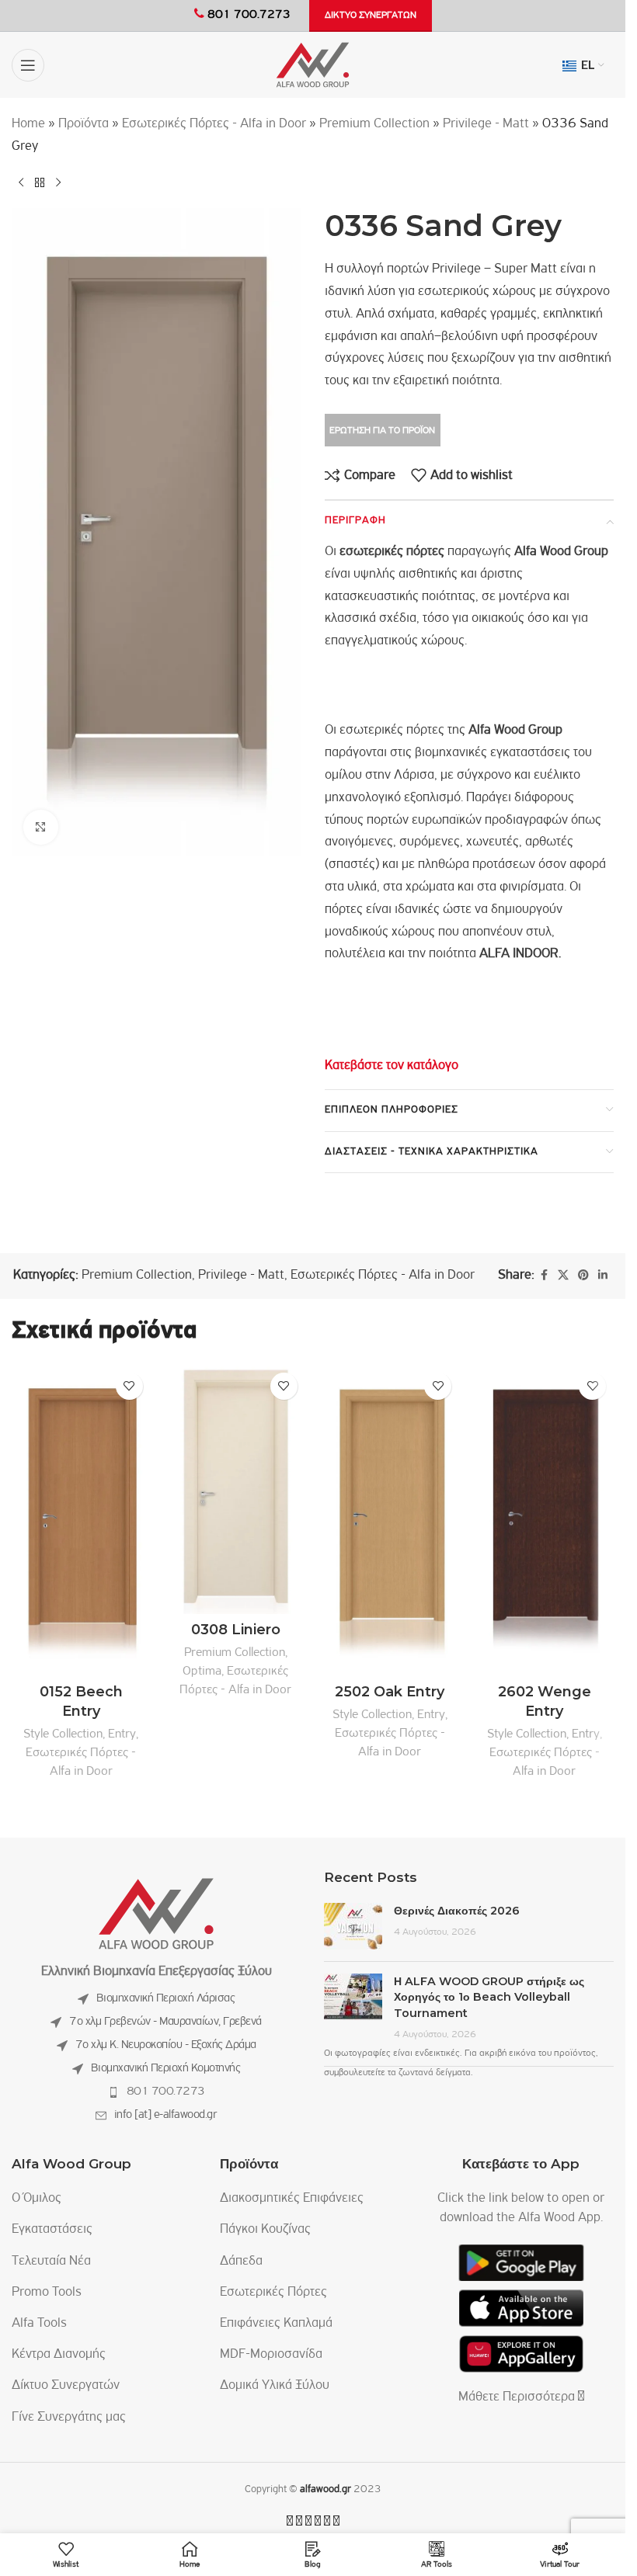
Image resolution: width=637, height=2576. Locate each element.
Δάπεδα (241, 2262)
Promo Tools (47, 2293)
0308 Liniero (236, 1630)
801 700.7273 (166, 2092)
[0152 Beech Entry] (81, 1521)
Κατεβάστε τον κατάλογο (392, 1066)
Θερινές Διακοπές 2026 (457, 1911)
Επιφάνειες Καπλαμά (276, 2324)
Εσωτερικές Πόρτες (273, 2293)
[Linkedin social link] (603, 1276)
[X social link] (563, 1276)
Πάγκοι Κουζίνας (265, 2230)
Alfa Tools (39, 2324)
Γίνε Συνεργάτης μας (69, 2418)
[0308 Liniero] (236, 1489)
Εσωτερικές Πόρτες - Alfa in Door (214, 124)
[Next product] (58, 183)
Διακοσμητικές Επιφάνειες (292, 2199)
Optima (202, 1671)
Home (28, 124)
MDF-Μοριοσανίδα (271, 2355)
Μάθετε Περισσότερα (518, 2397)
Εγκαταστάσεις (52, 2230)
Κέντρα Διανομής (59, 2355)
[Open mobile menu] (28, 65)
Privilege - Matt (486, 124)
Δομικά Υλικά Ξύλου (275, 2386)
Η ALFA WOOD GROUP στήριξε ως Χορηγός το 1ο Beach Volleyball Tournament (489, 1997)
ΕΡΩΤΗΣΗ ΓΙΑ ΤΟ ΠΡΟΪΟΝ (382, 430)
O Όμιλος (37, 2199)
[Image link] (156, 1915)
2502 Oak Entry (390, 1692)
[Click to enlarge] (41, 827)
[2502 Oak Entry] (390, 1521)
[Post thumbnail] (353, 1926)
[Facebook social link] (544, 1276)
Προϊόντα (84, 124)
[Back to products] (40, 183)
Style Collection (63, 1734)
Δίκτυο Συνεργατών (66, 2386)
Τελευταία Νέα (51, 2262)
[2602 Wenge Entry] (544, 1521)
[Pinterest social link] (583, 1276)
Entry (122, 1734)
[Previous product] (21, 183)
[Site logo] (313, 65)
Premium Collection (374, 124)
